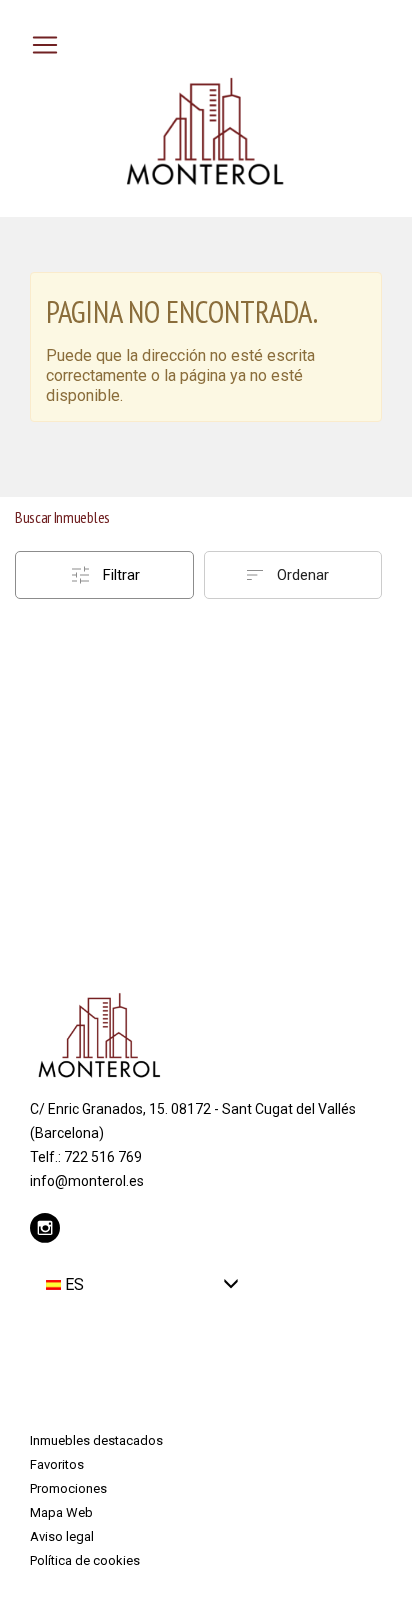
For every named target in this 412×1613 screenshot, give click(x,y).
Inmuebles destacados (96, 1440)
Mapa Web (61, 1512)
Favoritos (57, 1464)
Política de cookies (85, 1560)
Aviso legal (62, 1536)
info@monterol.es (87, 1181)
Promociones (68, 1488)
